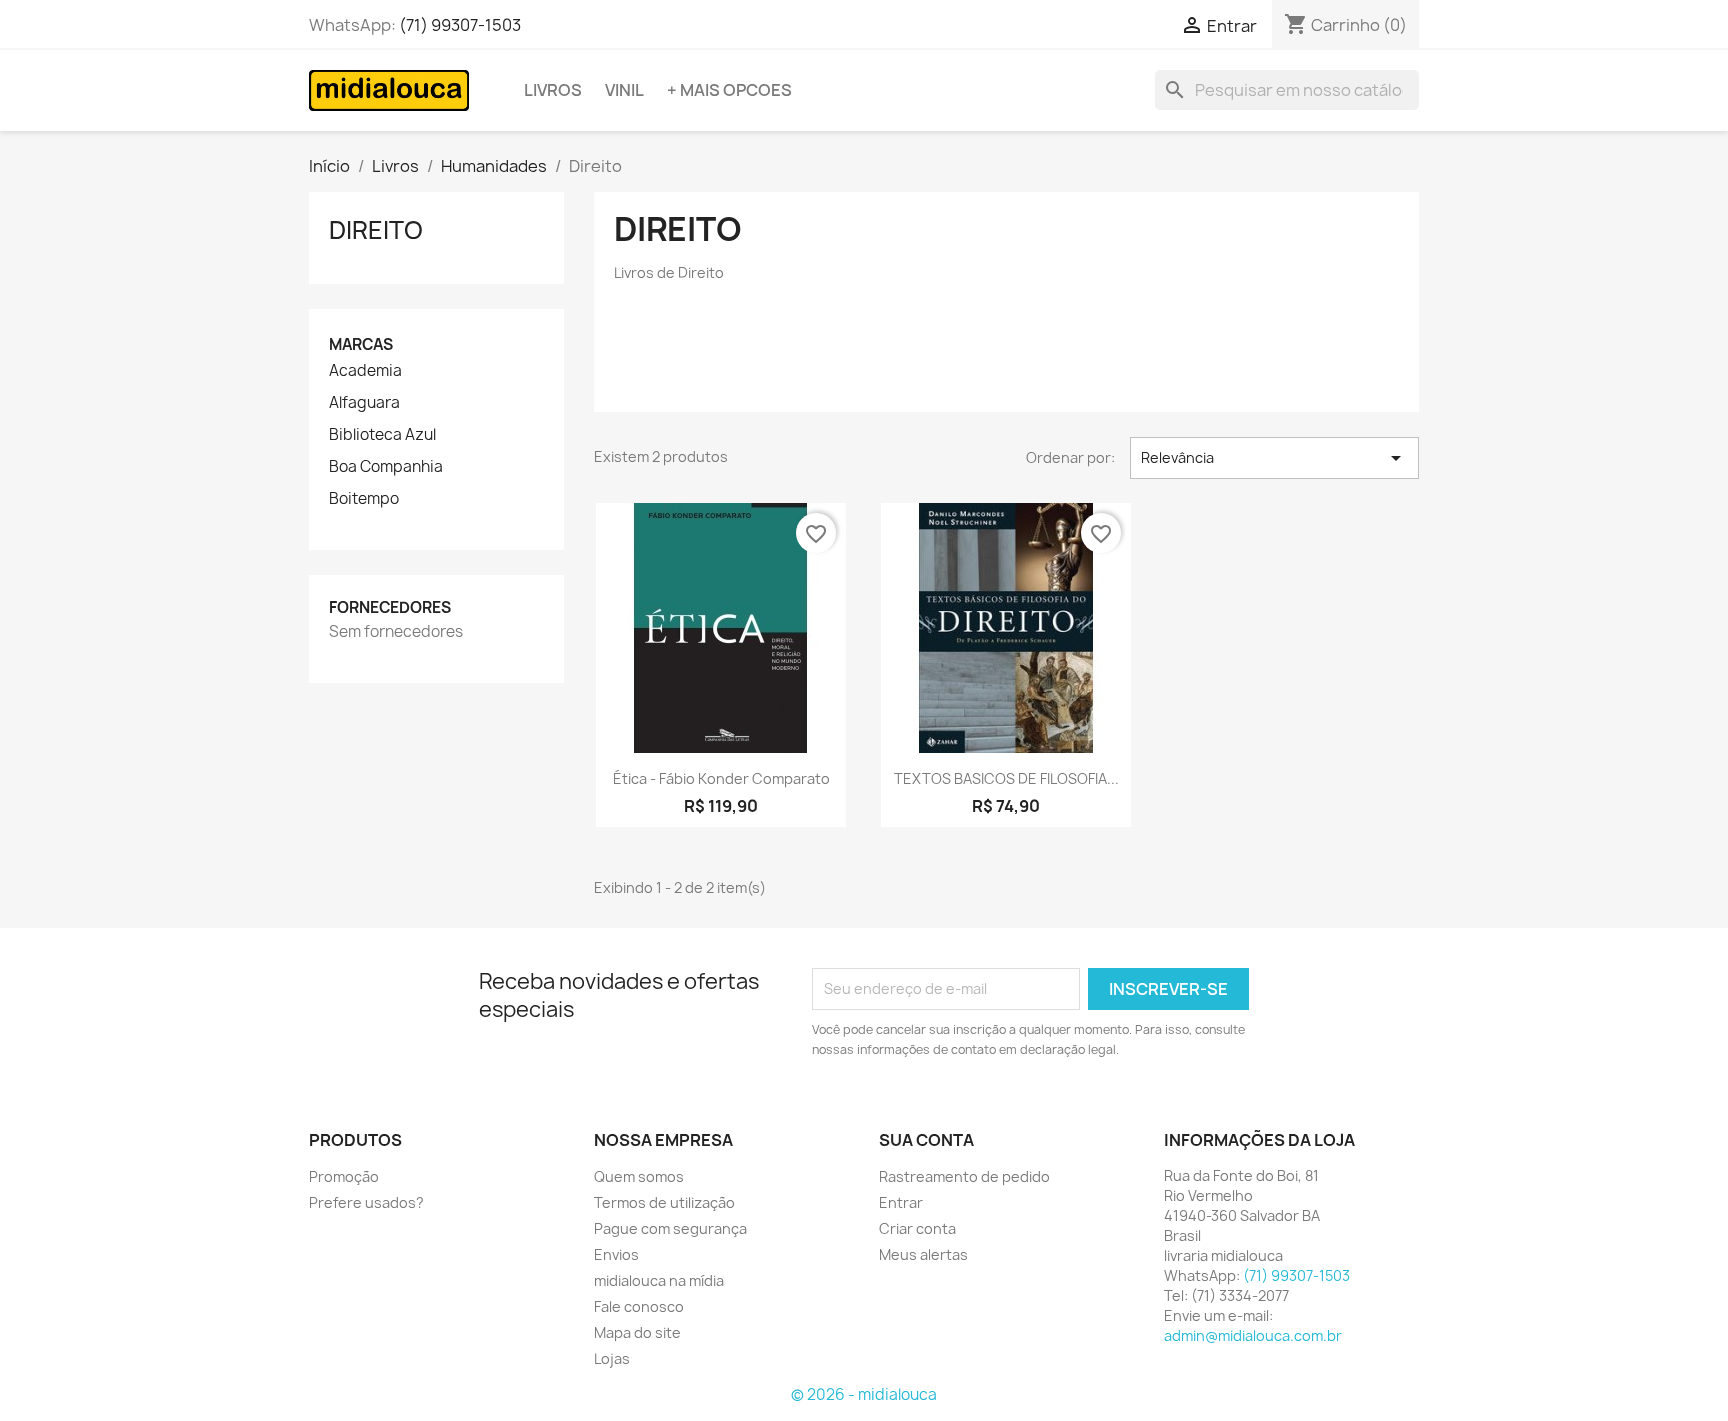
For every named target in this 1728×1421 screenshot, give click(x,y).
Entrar (901, 1202)
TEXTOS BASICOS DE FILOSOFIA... (1006, 778)
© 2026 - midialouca (864, 1394)
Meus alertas (923, 1254)
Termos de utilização (664, 1202)
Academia (365, 371)
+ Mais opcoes (729, 90)
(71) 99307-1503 (460, 25)
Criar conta (917, 1228)
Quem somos (639, 1176)
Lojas (612, 1358)
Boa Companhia (386, 467)
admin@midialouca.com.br (1253, 1335)
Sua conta (926, 1140)
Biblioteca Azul (382, 435)
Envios (616, 1254)
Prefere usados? (366, 1202)
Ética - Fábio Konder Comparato (721, 778)
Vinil (624, 90)
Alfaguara (364, 403)
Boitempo (364, 499)
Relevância (1274, 458)
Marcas (361, 344)
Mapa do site (637, 1332)
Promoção (344, 1176)
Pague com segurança (670, 1228)
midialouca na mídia (659, 1280)
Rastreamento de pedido (964, 1176)
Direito (376, 230)
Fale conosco (639, 1306)
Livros (553, 90)
